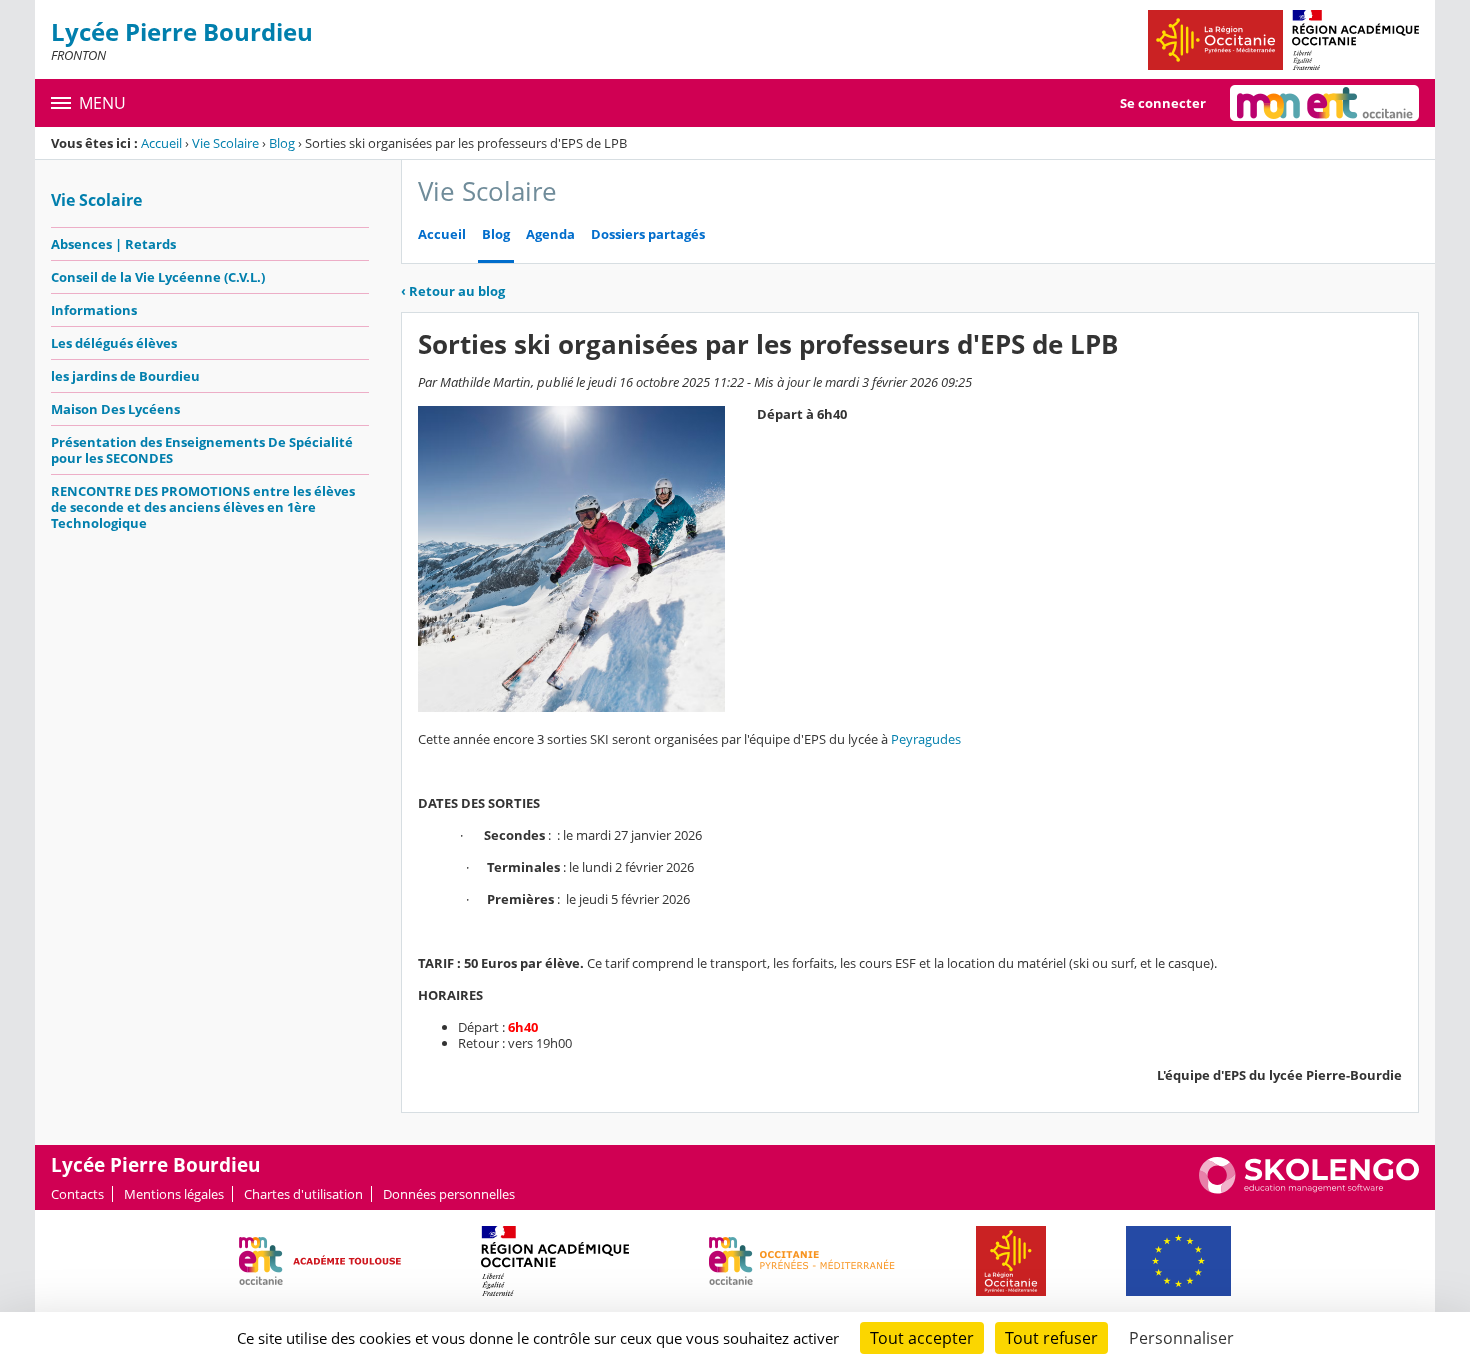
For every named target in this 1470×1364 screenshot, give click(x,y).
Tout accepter (922, 1338)
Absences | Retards (113, 244)
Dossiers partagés (648, 234)
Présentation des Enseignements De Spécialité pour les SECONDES (202, 450)
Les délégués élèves (114, 343)
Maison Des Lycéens (115, 409)
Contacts (77, 1194)
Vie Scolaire (225, 143)
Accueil (161, 143)
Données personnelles (449, 1194)
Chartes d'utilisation (303, 1194)
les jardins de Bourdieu (125, 376)
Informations (94, 310)
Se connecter (1163, 103)
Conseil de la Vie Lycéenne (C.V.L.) (158, 277)
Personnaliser (1181, 1338)
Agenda (550, 234)
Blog (282, 143)
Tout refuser (1051, 1338)
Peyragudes (926, 739)
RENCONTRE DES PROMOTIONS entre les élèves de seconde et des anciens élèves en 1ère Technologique (203, 507)
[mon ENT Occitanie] (1324, 103)
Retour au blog (453, 291)
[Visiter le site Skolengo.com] (1309, 1189)
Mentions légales (174, 1194)
